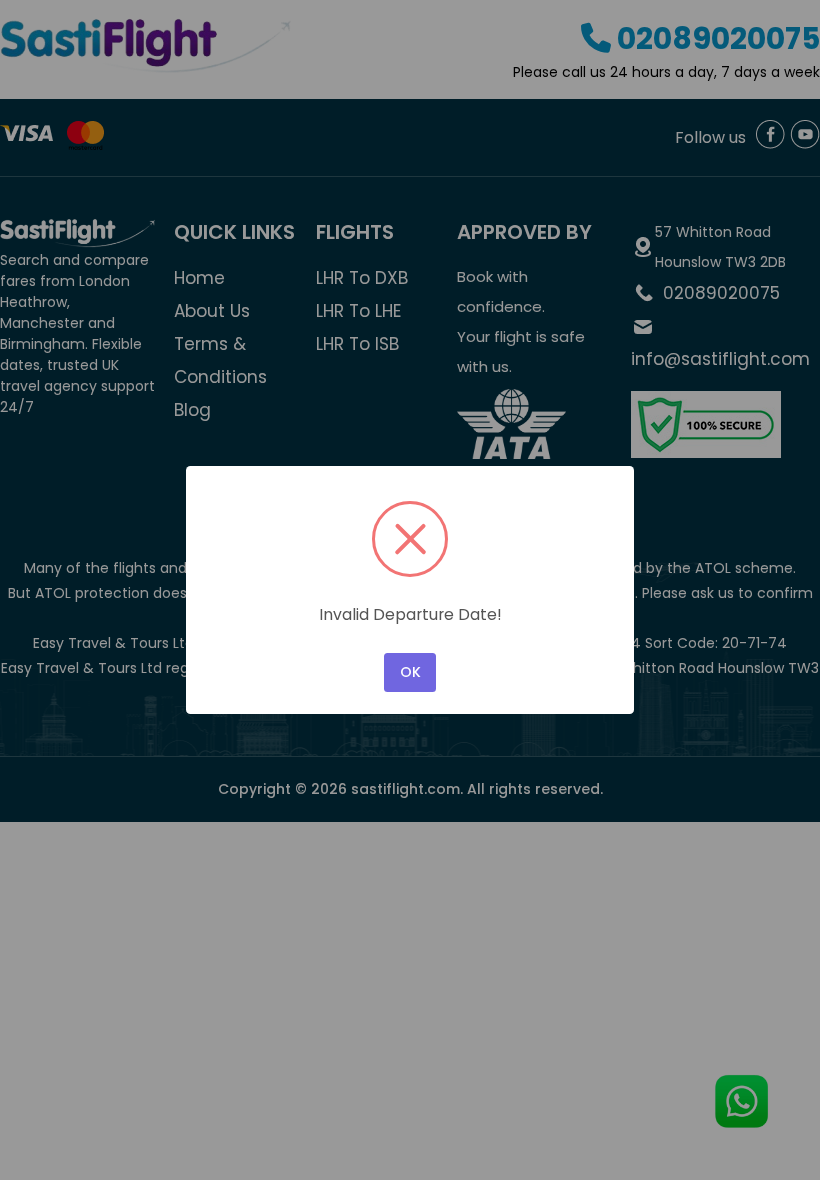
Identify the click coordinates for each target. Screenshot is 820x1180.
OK (410, 672)
